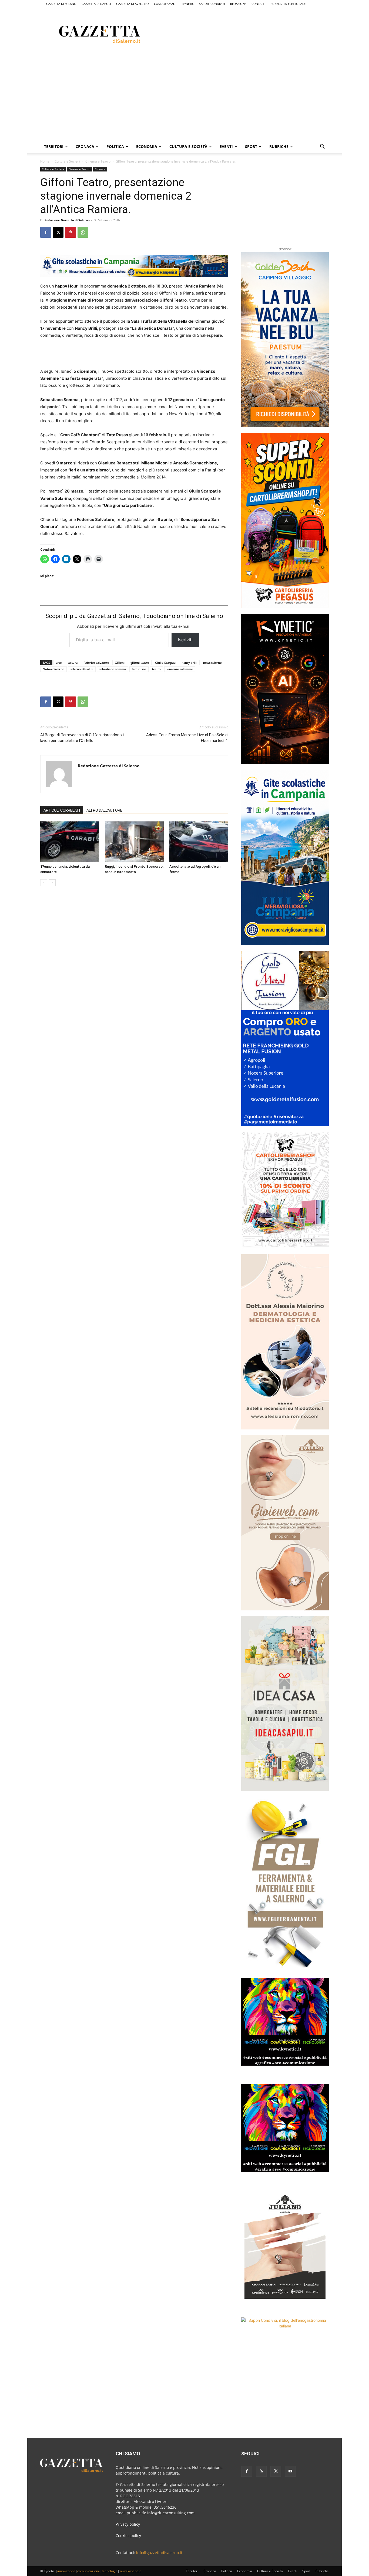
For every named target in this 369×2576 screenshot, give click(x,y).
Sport (251, 146)
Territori (54, 146)
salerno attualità (82, 669)
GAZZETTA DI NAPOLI (96, 4)
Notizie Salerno (53, 669)
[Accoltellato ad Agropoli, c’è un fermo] (199, 842)
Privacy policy (128, 2524)
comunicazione (89, 2571)
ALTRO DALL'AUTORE (104, 810)
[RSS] (261, 2471)
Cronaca (85, 146)
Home (45, 161)
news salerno (212, 663)
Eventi (226, 146)
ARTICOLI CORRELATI (62, 810)
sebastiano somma (113, 669)
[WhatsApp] (83, 232)
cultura (73, 663)
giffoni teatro (140, 663)
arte (59, 663)
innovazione (66, 2571)
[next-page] (52, 883)
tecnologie (110, 2571)
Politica (115, 146)
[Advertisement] (257, 33)
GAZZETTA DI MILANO (61, 4)
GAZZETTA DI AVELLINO (132, 4)
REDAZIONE (238, 4)
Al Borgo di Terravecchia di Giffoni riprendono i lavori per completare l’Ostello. (82, 738)
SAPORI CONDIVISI (212, 4)
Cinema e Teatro (98, 161)
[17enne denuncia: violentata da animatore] (70, 842)
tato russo (139, 669)
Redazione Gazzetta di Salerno (67, 220)
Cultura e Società (188, 146)
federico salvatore (96, 663)
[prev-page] (44, 883)
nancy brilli (189, 663)
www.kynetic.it (130, 2571)
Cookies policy (128, 2536)
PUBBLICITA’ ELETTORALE (288, 4)
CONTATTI (258, 4)
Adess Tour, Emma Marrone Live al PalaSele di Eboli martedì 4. (187, 738)
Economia (147, 146)
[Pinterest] (71, 232)
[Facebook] (46, 232)
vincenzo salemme (180, 669)
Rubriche (279, 146)
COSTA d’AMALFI (166, 4)
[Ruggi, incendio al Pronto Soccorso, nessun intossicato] (134, 842)
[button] (322, 147)
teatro (156, 669)
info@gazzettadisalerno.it (159, 2553)
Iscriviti (185, 640)
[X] (58, 232)
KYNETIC (188, 4)
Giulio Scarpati (165, 663)
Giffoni (120, 663)
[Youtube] (290, 2471)
